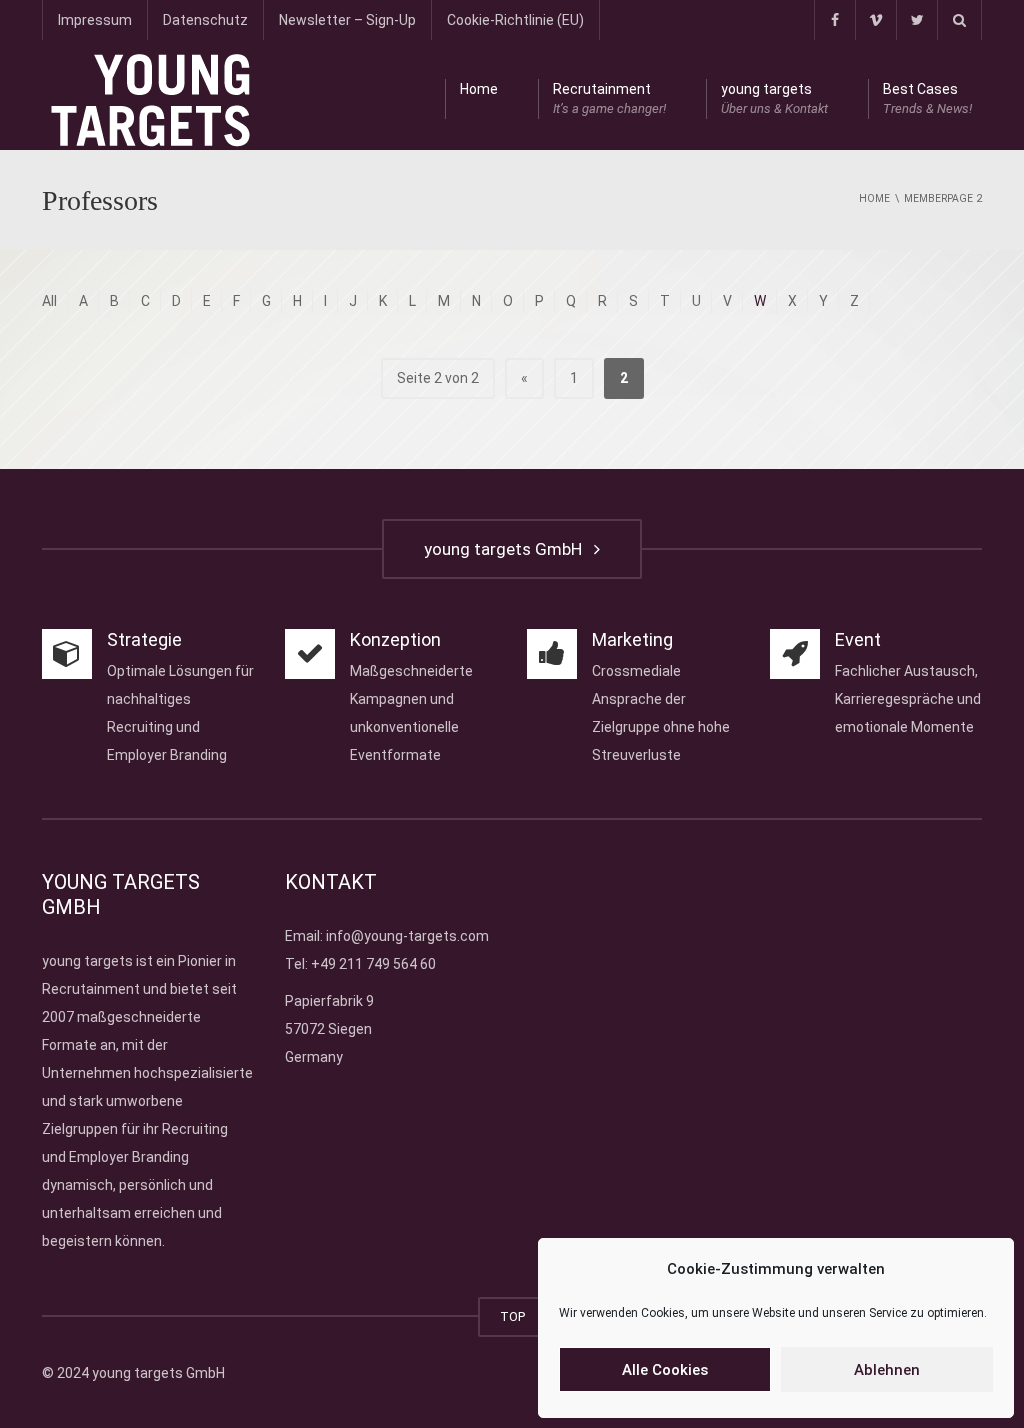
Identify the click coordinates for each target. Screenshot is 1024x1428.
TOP (512, 1316)
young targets (774, 98)
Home (479, 89)
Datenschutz (205, 20)
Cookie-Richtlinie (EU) (515, 20)
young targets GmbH (507, 549)
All (49, 301)
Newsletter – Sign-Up (347, 20)
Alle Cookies (665, 1370)
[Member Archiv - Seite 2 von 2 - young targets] (150, 99)
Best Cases (927, 98)
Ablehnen (887, 1370)
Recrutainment (609, 98)
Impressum (95, 20)
